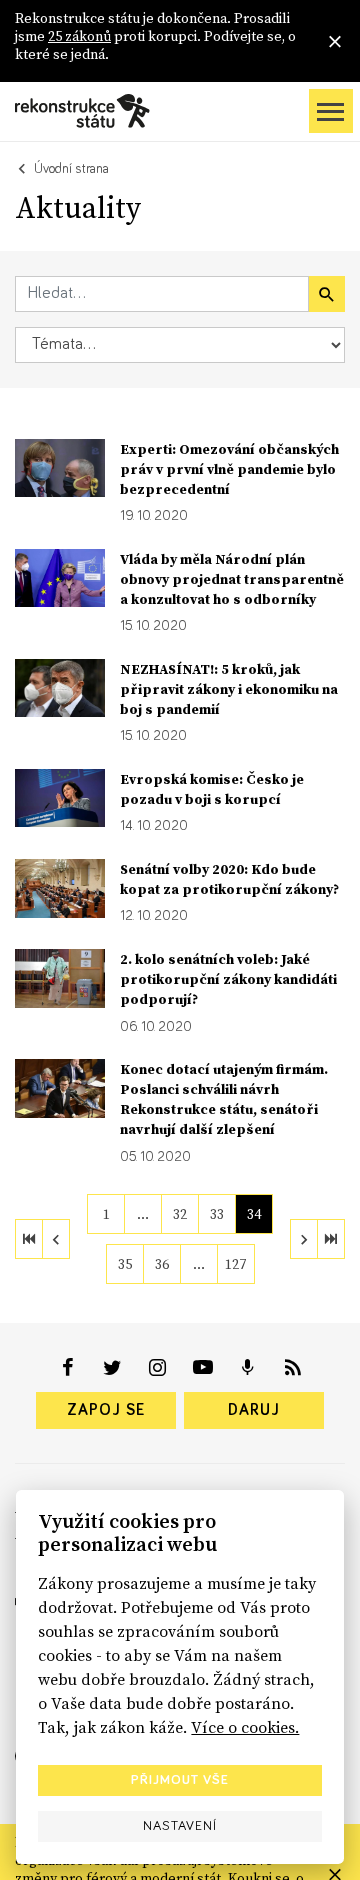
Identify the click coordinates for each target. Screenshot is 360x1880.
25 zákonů (79, 36)
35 (125, 1264)
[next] (304, 1239)
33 (217, 1214)
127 (235, 1264)
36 (162, 1264)
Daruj (254, 1410)
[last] (331, 1239)
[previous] (56, 1239)
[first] (29, 1239)
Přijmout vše (180, 1780)
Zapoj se (106, 1410)
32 (180, 1214)
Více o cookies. (245, 1727)
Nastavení (180, 1826)
